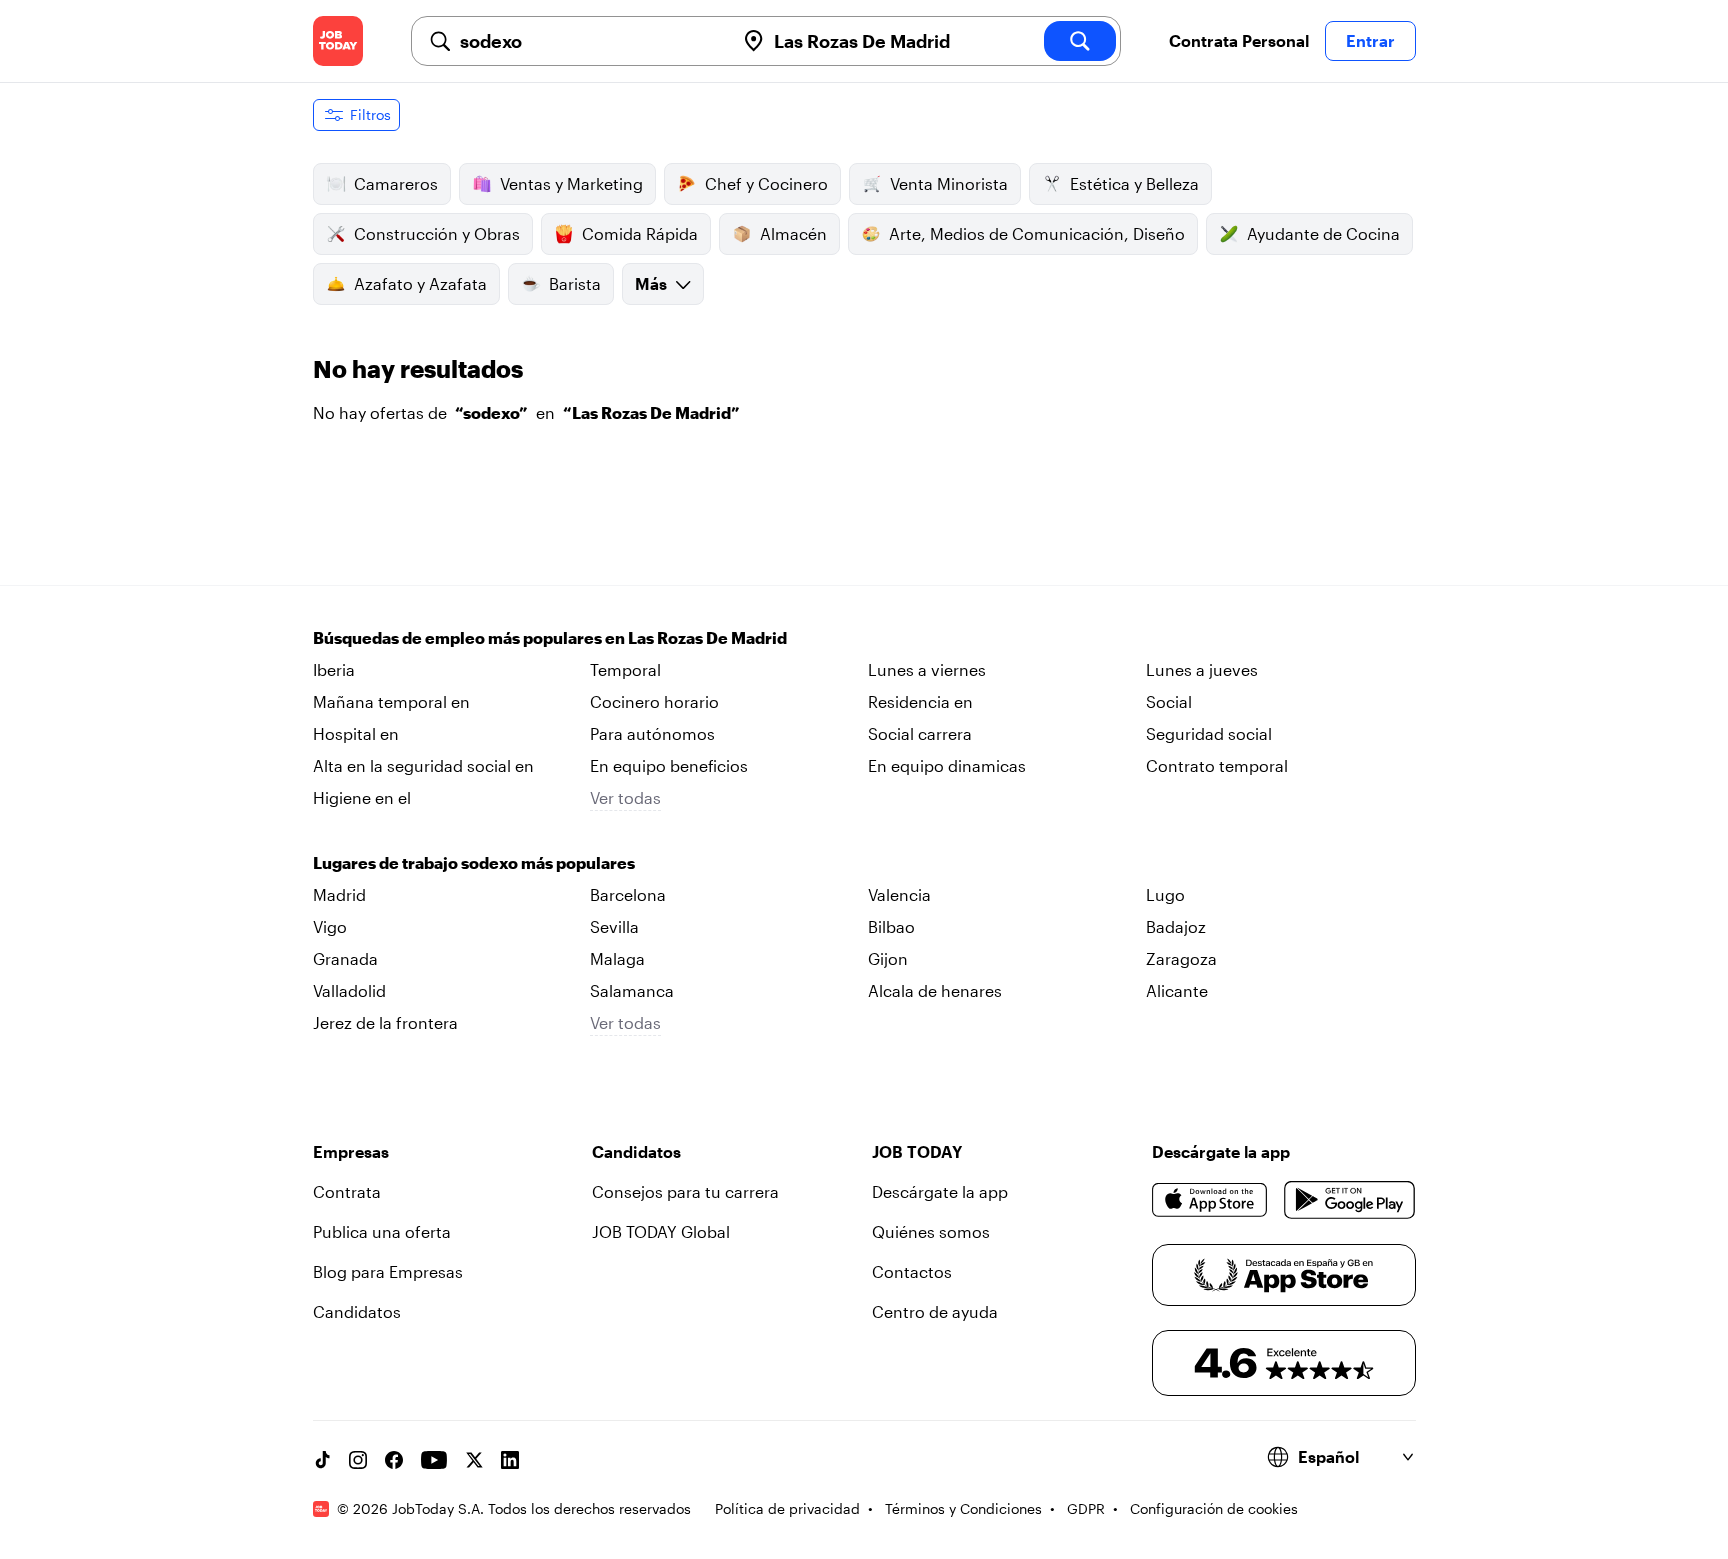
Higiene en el (362, 797)
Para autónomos (652, 733)
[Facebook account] (394, 1460)
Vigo (330, 926)
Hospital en (356, 733)
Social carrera (920, 733)
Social (1169, 701)
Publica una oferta (382, 1231)
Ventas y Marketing (571, 183)
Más (651, 283)
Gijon (888, 958)
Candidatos (357, 1311)
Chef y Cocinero (766, 183)
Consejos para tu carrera (685, 1191)
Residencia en (920, 701)
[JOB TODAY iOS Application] (1210, 1200)
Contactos (912, 1271)
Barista (575, 283)
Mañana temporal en (391, 701)
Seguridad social (1209, 733)
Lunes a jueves (1202, 669)
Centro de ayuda (935, 1311)
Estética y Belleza (1134, 183)
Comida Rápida (640, 233)
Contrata (347, 1191)
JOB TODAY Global (661, 1231)
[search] (1080, 41)
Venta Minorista (949, 183)
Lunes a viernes (927, 669)
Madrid (339, 894)
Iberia (334, 669)
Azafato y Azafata (420, 283)
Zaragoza (1181, 958)
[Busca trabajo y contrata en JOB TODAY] (338, 41)
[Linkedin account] (510, 1460)
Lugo (1165, 894)
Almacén (793, 233)
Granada (345, 958)
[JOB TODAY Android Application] (1349, 1200)
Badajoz (1176, 926)
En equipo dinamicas (947, 765)
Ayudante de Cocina (1323, 233)
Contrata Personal (1239, 40)
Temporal (625, 669)
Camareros (396, 183)
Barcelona (628, 894)
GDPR (1086, 1508)
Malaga (617, 958)
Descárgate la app (940, 1191)
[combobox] (589, 41)
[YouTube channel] (434, 1460)
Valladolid (349, 990)
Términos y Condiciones (963, 1508)
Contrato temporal (1217, 765)
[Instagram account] (358, 1460)
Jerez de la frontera (385, 1022)
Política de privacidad (787, 1508)
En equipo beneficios (669, 765)
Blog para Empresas (388, 1271)
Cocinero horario (654, 701)
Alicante (1177, 990)
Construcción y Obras (437, 233)
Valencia (899, 894)
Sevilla (614, 926)
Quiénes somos (931, 1231)
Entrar (1370, 40)
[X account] (474, 1460)
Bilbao (891, 926)
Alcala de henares (935, 990)
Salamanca (632, 990)
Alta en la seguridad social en (423, 765)
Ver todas (625, 797)
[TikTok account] (322, 1460)
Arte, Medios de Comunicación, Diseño (1037, 233)
